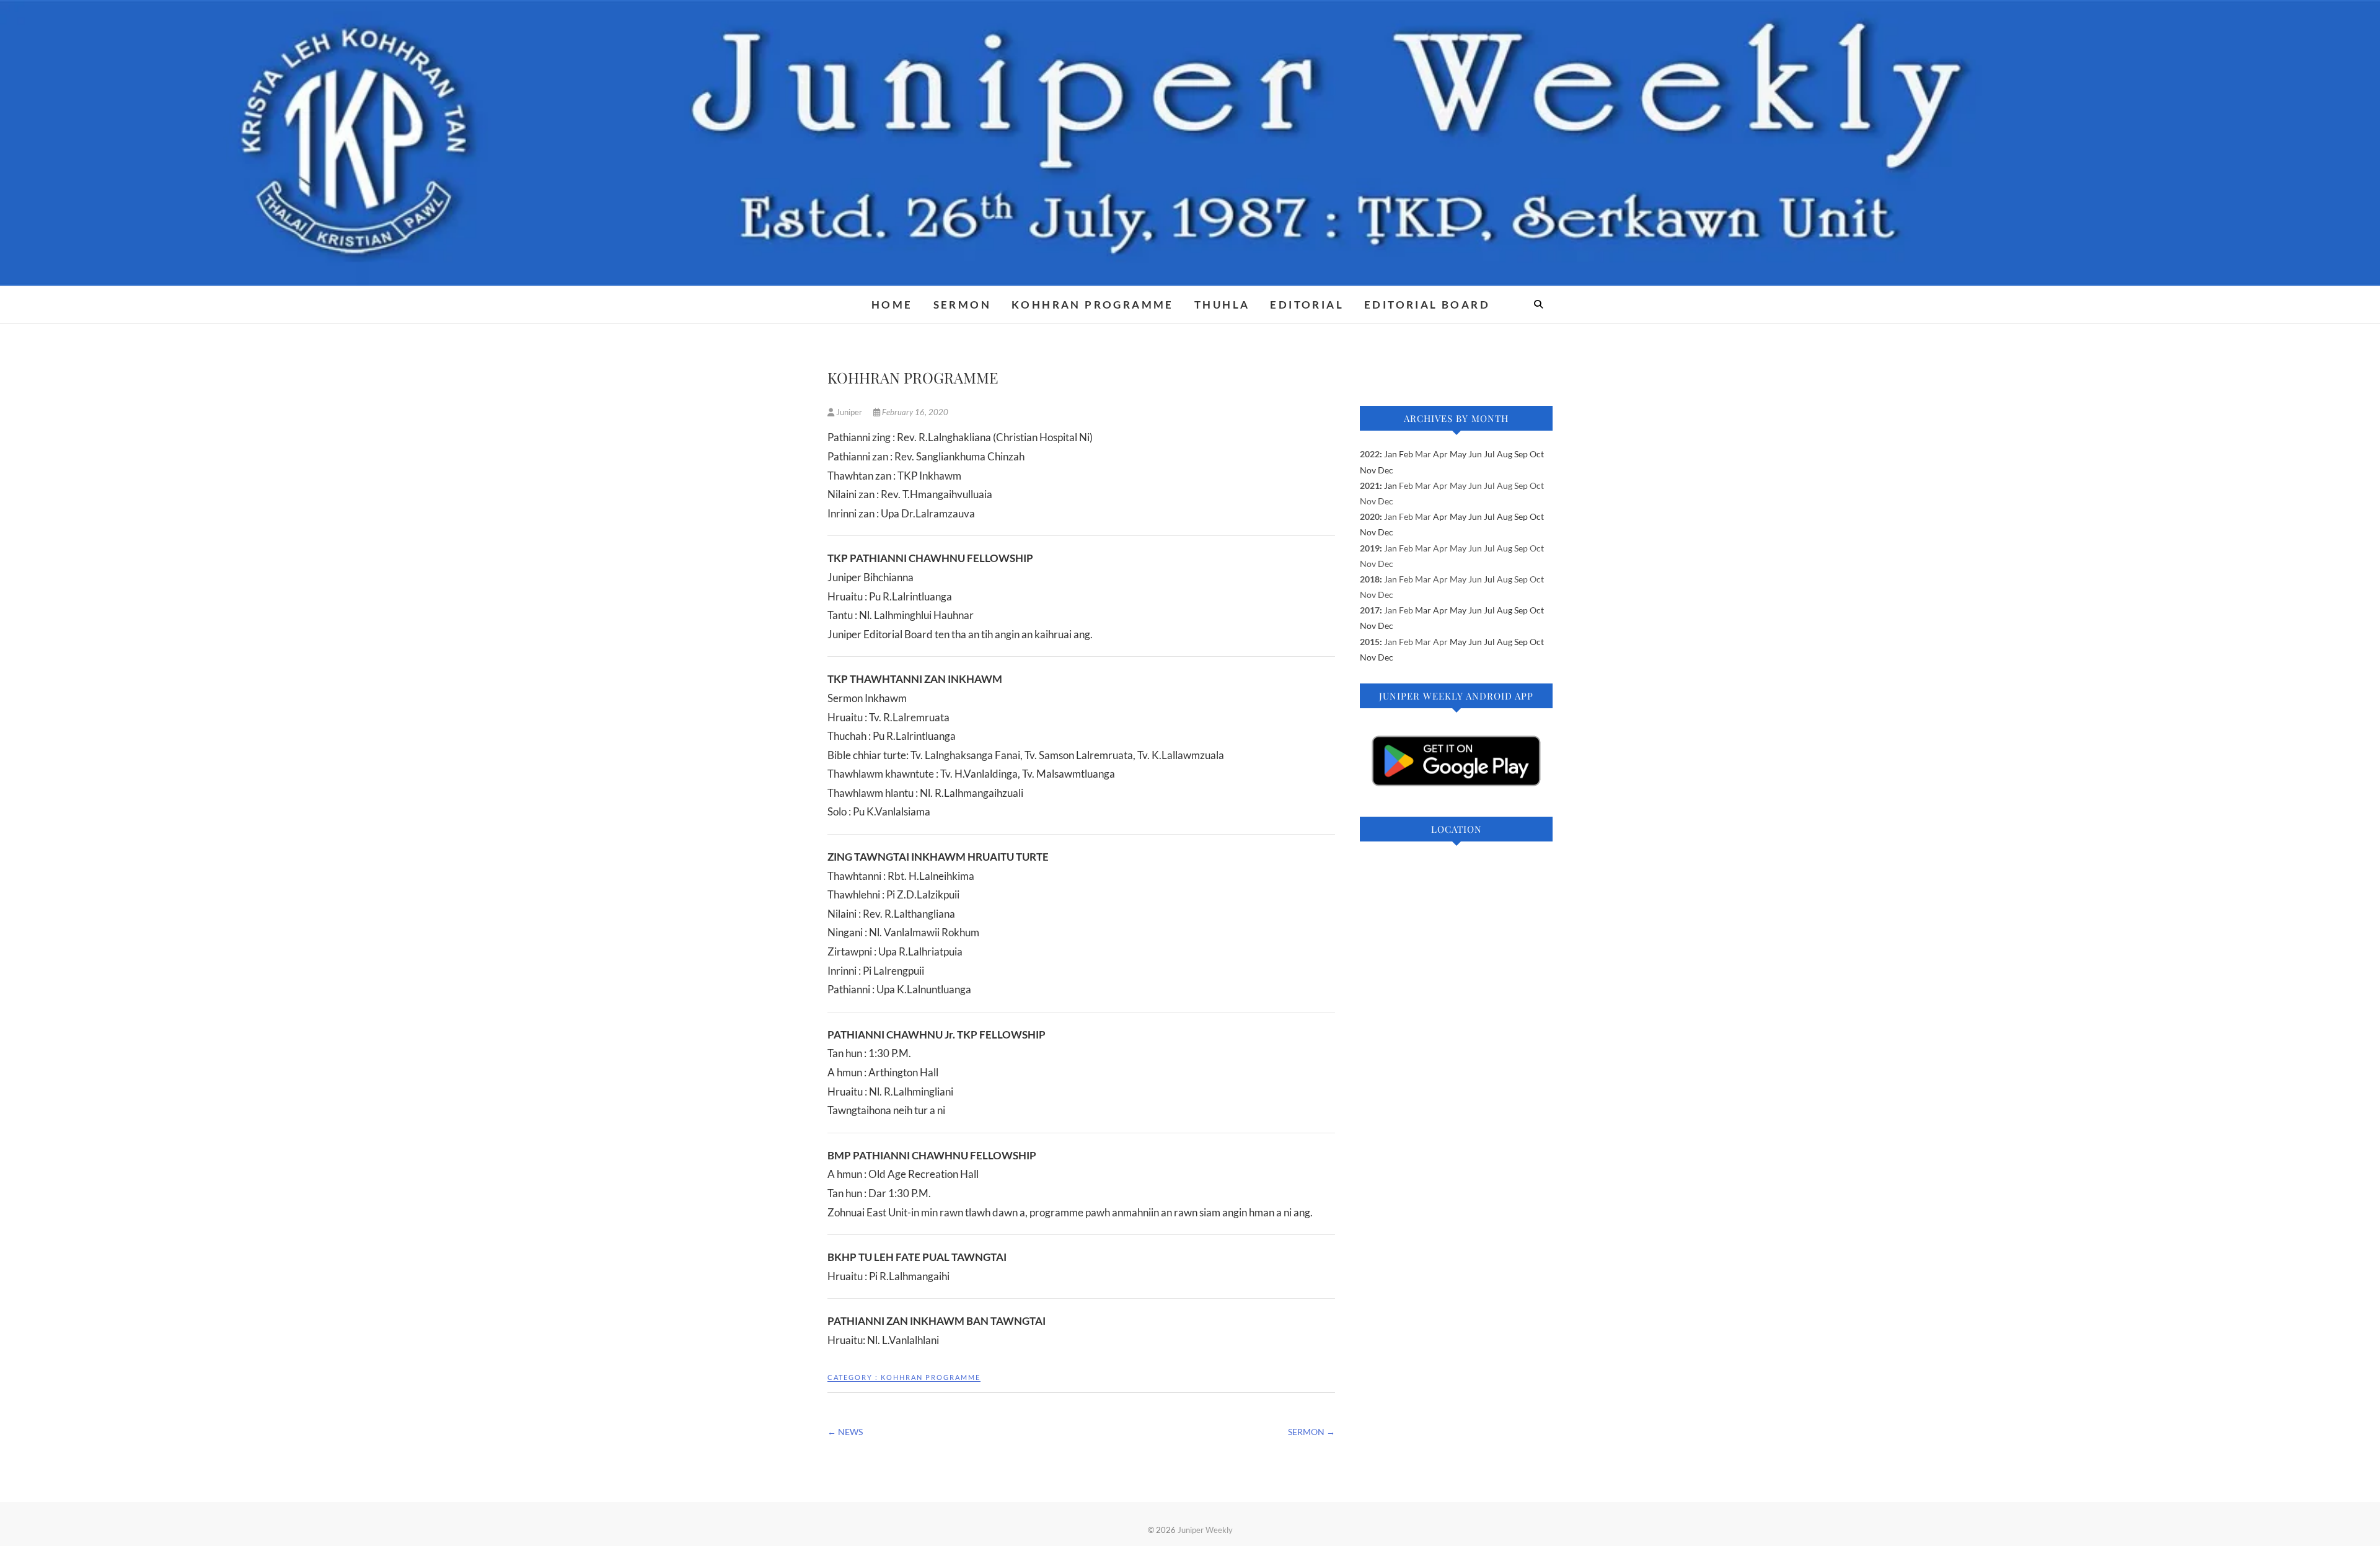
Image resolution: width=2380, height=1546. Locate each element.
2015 (1370, 642)
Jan (1391, 516)
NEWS (845, 1432)
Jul (1489, 485)
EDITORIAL (1307, 305)
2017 (1370, 610)
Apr (1440, 485)
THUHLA (1222, 305)
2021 (1370, 485)
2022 (1370, 454)
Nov (1368, 501)
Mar (1423, 454)
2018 (1370, 579)
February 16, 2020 (914, 412)
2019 (1370, 548)
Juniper (849, 412)
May (1458, 485)
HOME (892, 305)
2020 (1370, 516)
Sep (1521, 485)
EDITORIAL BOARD (1427, 305)
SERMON (962, 305)
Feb (1406, 485)
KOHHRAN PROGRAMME (1093, 305)
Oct (1537, 485)
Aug (1505, 485)
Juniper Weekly (1205, 1530)
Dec (1386, 501)
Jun (1475, 485)
